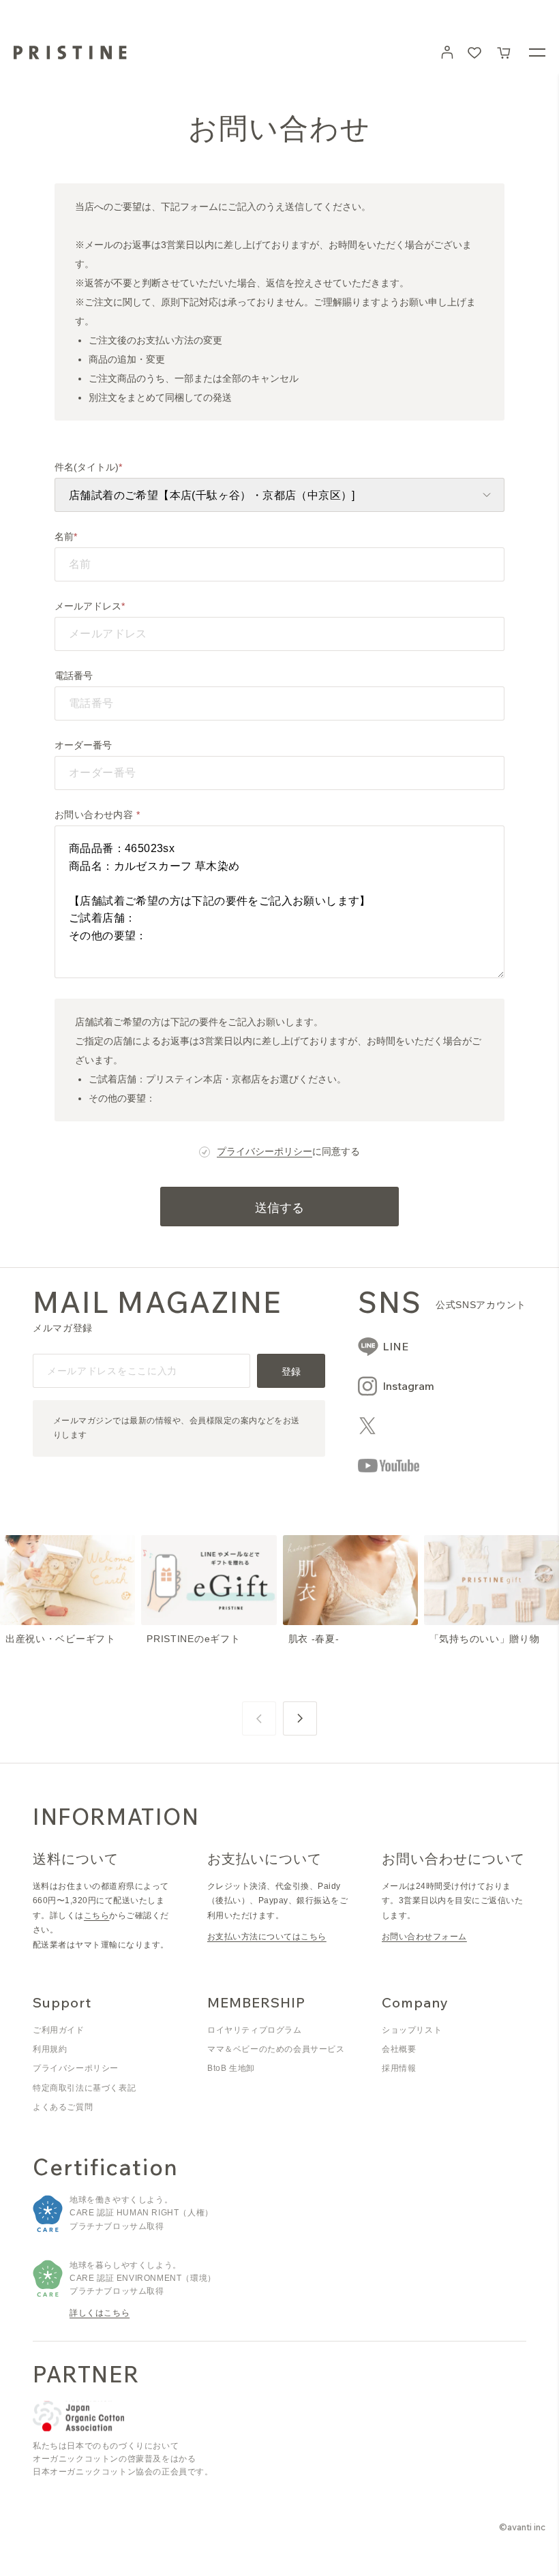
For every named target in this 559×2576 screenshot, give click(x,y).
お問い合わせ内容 (95, 815)
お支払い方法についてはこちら (267, 1937)
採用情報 (399, 2068)
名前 (64, 536)
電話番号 (74, 676)
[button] (504, 52)
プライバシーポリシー (265, 1151)
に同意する (288, 1151)
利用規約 (50, 2049)
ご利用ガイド (59, 2030)
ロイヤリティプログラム (255, 2030)
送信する (279, 1208)
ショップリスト (412, 2030)
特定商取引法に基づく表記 (84, 2088)
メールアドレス (88, 606)
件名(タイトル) (87, 467)
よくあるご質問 (63, 2107)
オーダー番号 (83, 745)
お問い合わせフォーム (424, 1937)
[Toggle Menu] (537, 52)
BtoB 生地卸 (231, 2068)
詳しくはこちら (100, 2313)
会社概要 (399, 2049)
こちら (96, 1915)
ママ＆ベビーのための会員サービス (276, 2049)
